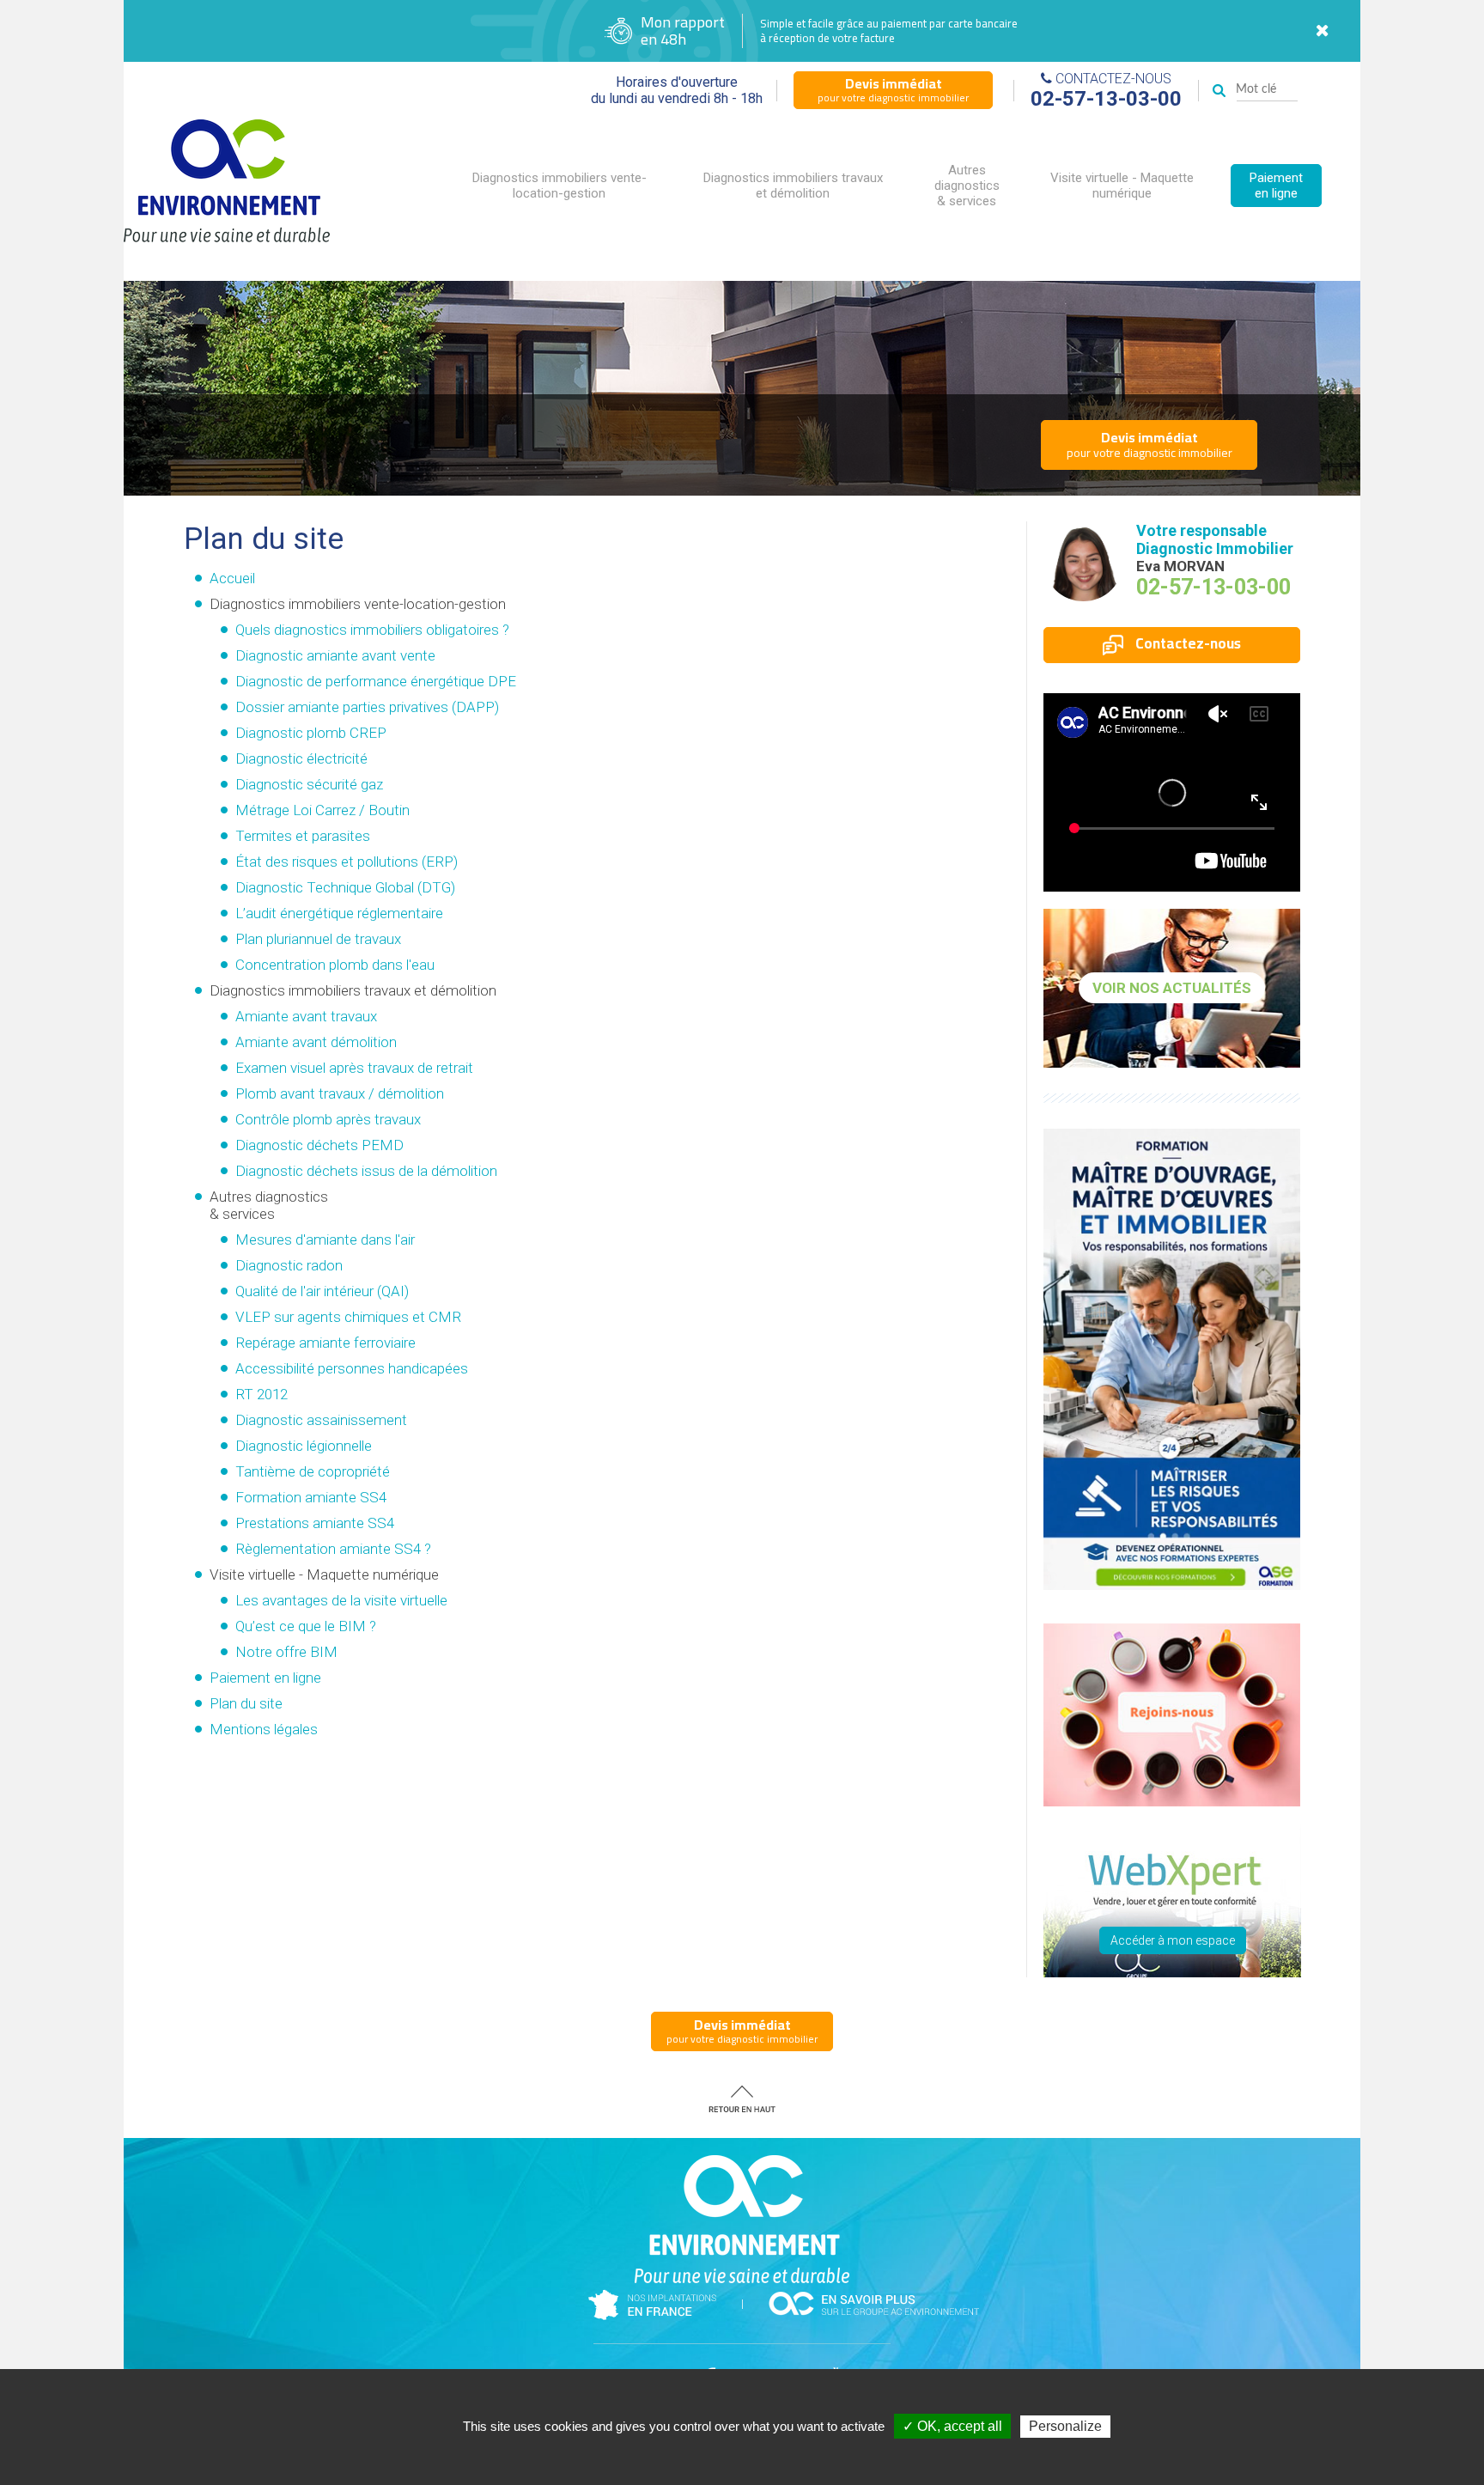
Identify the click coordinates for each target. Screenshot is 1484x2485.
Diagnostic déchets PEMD (319, 1145)
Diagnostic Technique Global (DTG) (345, 887)
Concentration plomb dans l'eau (335, 965)
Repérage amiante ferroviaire (325, 1343)
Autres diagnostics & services (967, 186)
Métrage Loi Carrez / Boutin (322, 810)
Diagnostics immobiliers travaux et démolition (793, 186)
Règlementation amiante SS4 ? (333, 1549)
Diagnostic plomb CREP (311, 733)
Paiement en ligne (1276, 186)
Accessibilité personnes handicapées (352, 1368)
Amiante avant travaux (306, 1016)
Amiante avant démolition (316, 1042)
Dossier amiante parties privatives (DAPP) (367, 707)
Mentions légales (264, 1729)
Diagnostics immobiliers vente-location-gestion (560, 186)
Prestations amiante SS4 (315, 1523)
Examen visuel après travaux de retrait (354, 1068)
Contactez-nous (1186, 643)
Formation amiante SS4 (311, 1497)
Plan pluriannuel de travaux (318, 939)
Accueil (232, 578)
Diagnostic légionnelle (304, 1446)
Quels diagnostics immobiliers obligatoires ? (372, 630)
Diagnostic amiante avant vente (335, 655)
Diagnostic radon (289, 1265)
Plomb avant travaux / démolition (340, 1093)
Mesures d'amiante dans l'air (325, 1239)
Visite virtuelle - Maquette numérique (1122, 186)
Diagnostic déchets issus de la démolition (366, 1171)
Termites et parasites (303, 836)
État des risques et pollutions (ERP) (347, 862)
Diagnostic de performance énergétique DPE (376, 681)
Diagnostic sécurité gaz (309, 784)
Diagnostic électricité (301, 758)
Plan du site (246, 1703)
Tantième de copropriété (313, 1471)
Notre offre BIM (286, 1652)
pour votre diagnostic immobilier (893, 89)
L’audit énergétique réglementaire (339, 913)
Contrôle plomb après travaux (328, 1119)
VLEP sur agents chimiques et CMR (348, 1317)
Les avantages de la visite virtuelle (341, 1600)
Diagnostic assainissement (321, 1420)
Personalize (1065, 2426)
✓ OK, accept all (952, 2426)
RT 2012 (262, 1394)
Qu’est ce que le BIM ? (306, 1626)
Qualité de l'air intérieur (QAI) (322, 1291)
